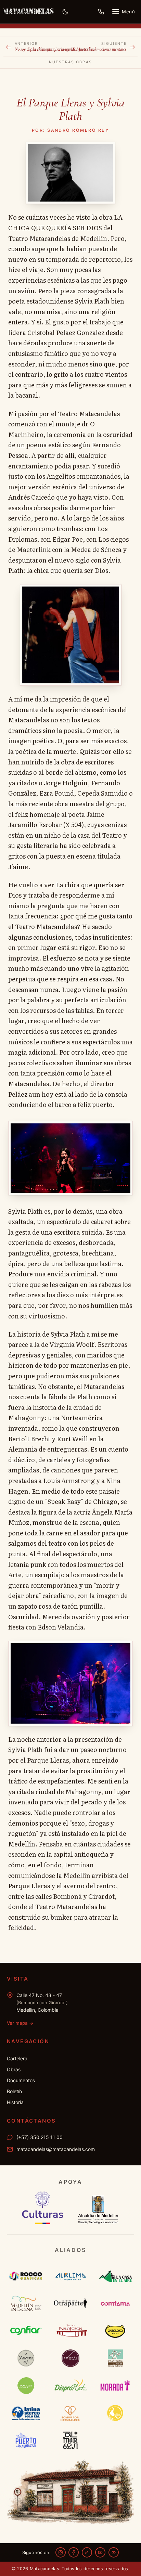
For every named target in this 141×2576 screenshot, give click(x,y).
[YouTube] (100, 2552)
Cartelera (17, 2058)
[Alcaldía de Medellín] (99, 2208)
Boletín (14, 2091)
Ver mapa (20, 2023)
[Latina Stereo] (26, 2413)
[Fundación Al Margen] (71, 2440)
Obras (14, 2069)
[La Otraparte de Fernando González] (71, 2303)
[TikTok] (87, 2552)
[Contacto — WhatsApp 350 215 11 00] (101, 12)
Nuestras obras (70, 62)
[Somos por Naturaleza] (71, 2413)
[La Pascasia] (26, 2358)
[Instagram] (61, 2552)
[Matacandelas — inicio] (28, 12)
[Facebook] (74, 2552)
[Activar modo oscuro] (65, 12)
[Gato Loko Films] (115, 2331)
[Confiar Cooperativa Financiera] (26, 2331)
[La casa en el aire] (115, 2276)
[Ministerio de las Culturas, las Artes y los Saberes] (43, 2208)
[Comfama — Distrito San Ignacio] (115, 2303)
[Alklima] (71, 2276)
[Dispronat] (71, 2385)
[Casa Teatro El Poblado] (115, 2358)
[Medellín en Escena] (26, 2303)
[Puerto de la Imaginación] (26, 2440)
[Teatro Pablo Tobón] (71, 2331)
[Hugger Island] (26, 2385)
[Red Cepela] (115, 2413)
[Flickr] (114, 2552)
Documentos (21, 2080)
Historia (15, 2102)
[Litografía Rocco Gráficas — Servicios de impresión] (26, 2276)
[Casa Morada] (115, 2385)
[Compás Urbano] (71, 2358)
